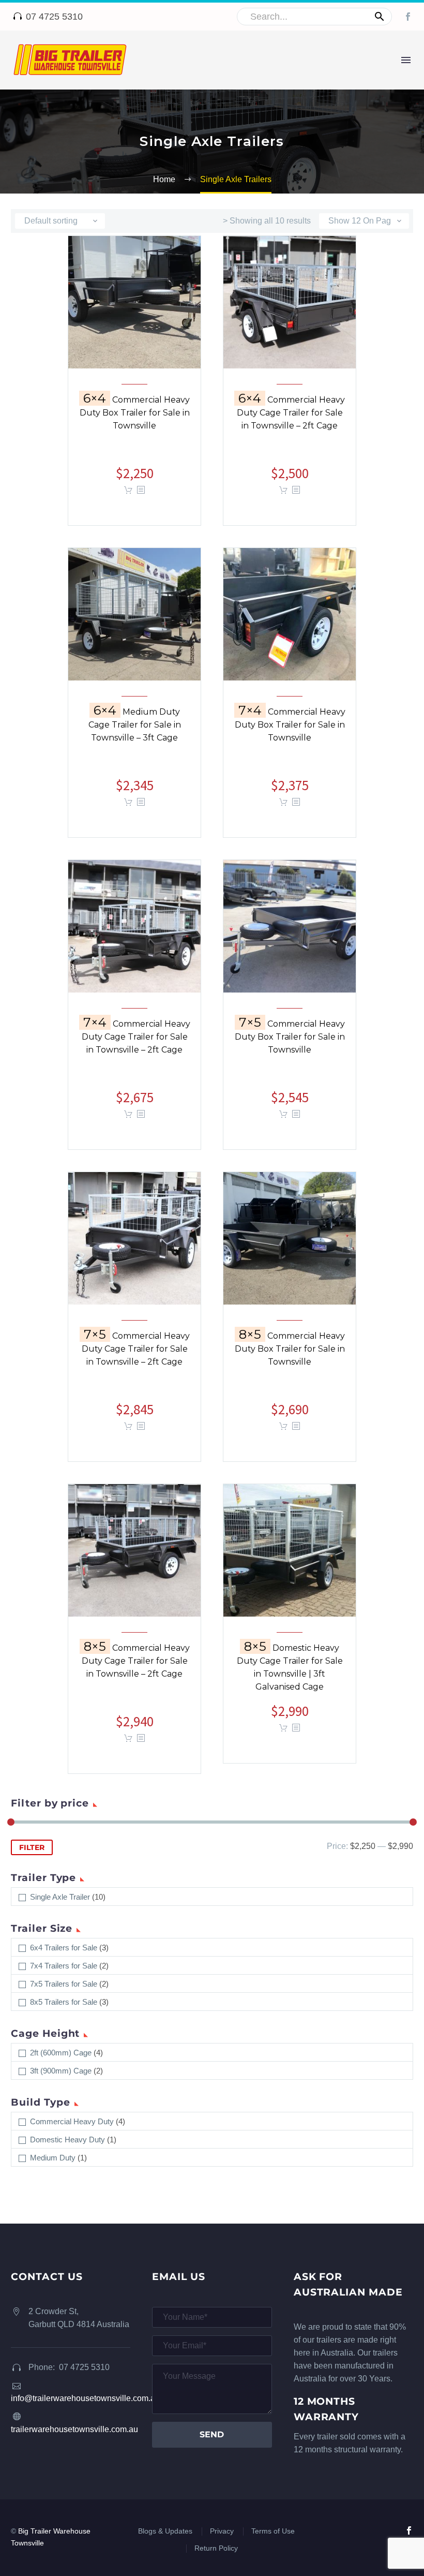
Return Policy (216, 2548)
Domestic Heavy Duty (67, 2140)
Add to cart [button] (128, 802)
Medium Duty (53, 2158)
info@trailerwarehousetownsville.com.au (85, 2398)
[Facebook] (408, 17)
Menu (406, 60)
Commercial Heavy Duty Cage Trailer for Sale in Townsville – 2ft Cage (291, 421)
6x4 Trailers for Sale (64, 1948)
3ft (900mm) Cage (61, 2071)
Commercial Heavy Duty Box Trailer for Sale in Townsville (135, 421)
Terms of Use (273, 2531)
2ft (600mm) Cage (61, 2053)
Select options (128, 490)
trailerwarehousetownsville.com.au (74, 2429)
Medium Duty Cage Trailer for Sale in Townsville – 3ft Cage (135, 733)
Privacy (222, 2531)
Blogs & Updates (165, 2531)
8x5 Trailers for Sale (64, 2002)
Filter (32, 1847)
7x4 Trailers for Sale (64, 1966)
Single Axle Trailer (60, 1897)
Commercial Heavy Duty (72, 2121)
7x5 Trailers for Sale (64, 1984)
